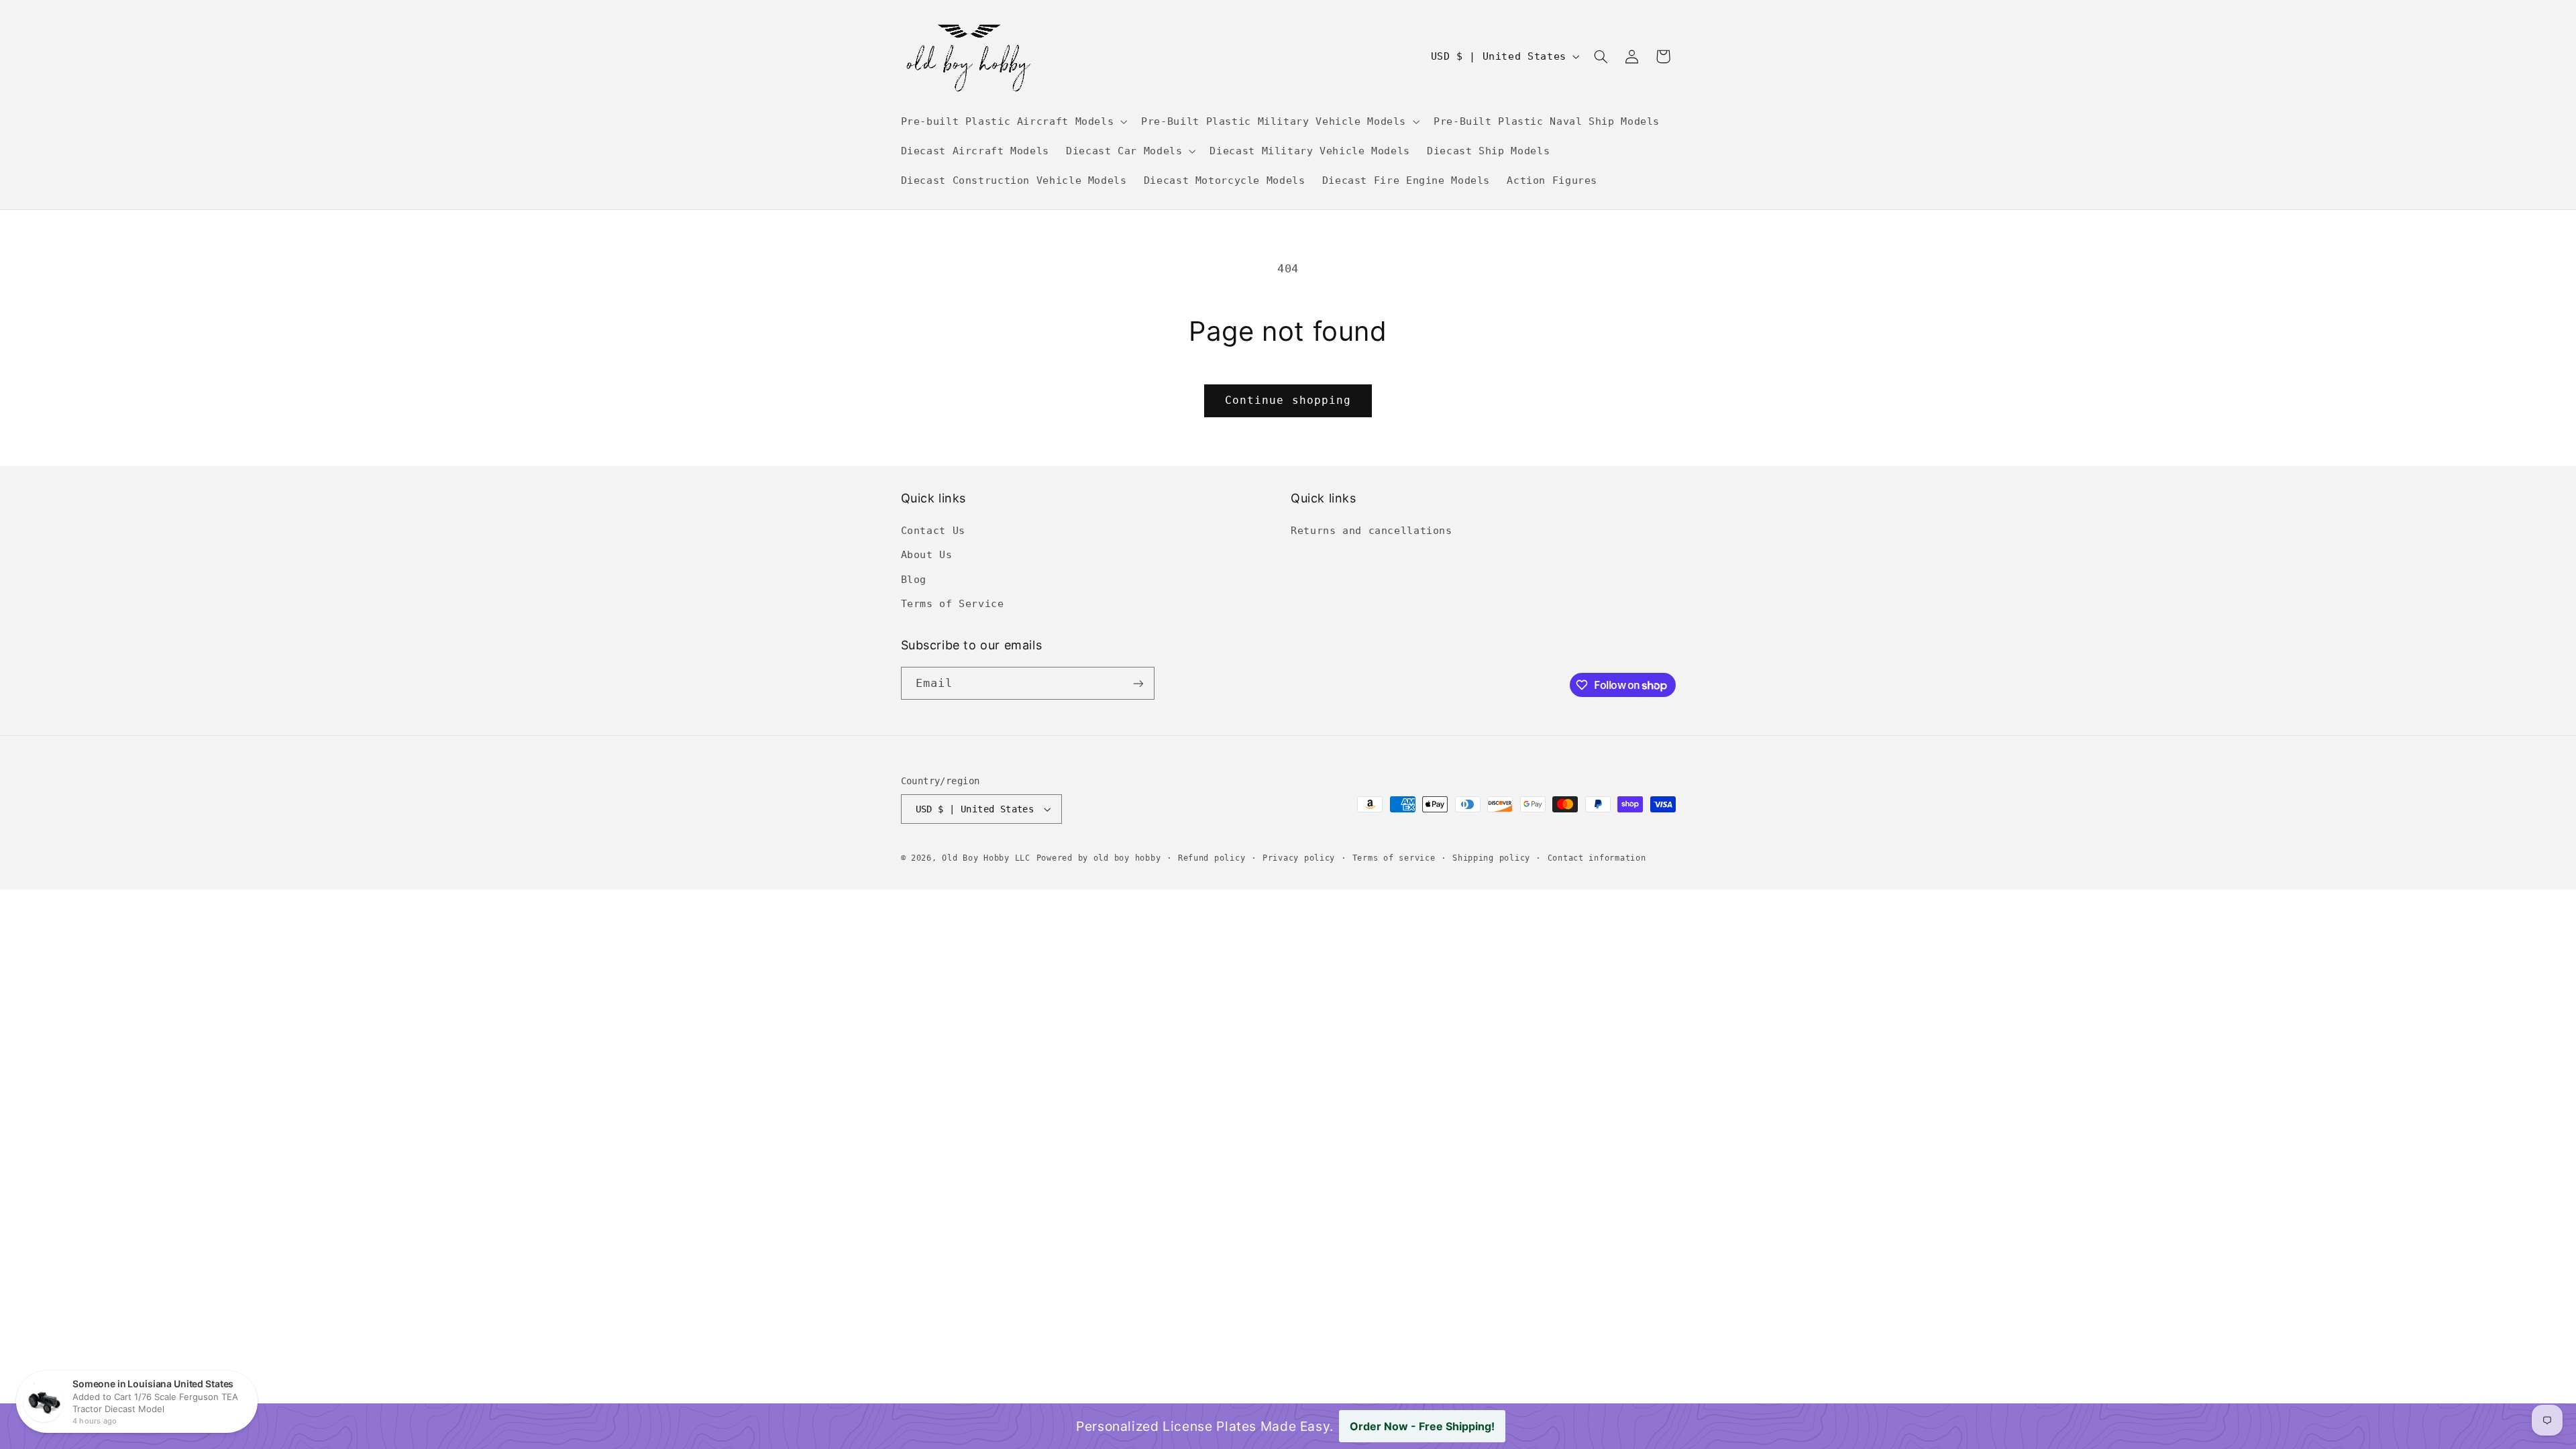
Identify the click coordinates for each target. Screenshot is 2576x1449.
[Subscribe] (1138, 683)
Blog (914, 579)
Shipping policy (1491, 858)
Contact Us (933, 530)
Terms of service (1394, 858)
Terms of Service (953, 603)
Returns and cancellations (1372, 530)
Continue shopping (1288, 400)
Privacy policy (1299, 858)
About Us (927, 554)
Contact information (1597, 858)
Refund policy (1212, 858)
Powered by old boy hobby (1099, 858)
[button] (1013, 121)
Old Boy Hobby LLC (986, 858)
